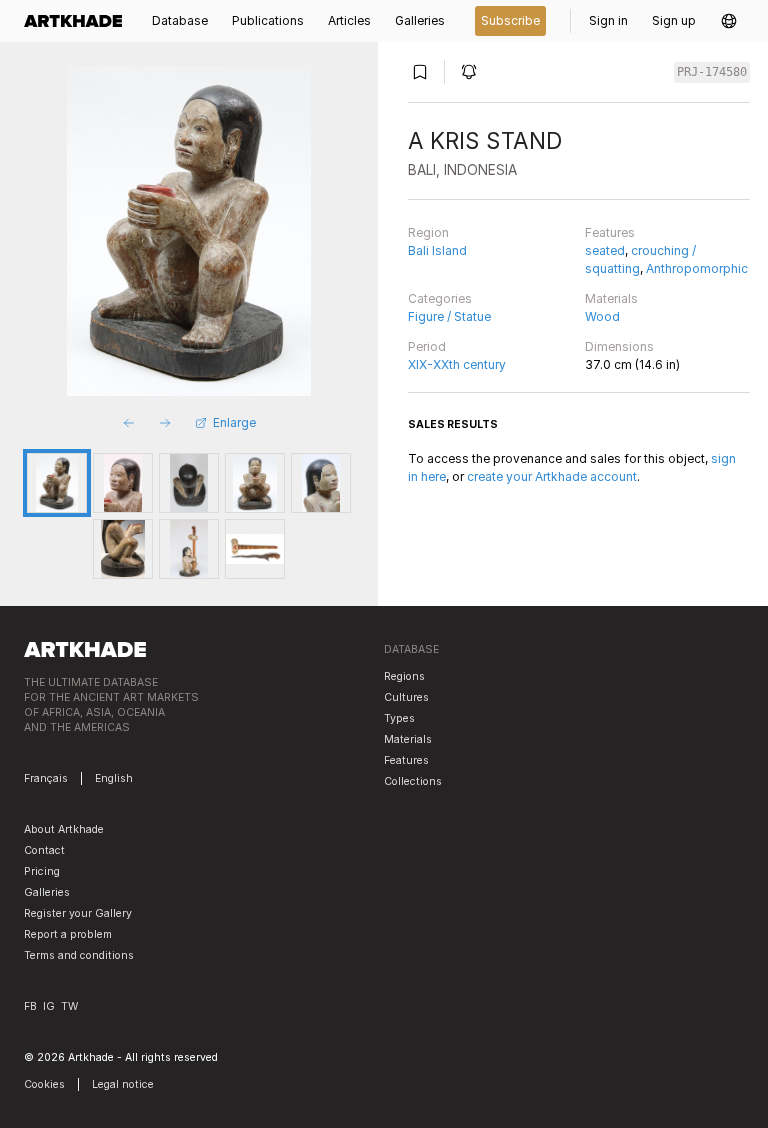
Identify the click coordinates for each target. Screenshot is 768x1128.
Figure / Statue (449, 316)
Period (427, 346)
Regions (404, 676)
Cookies (44, 1084)
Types (399, 718)
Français (46, 778)
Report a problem (68, 934)
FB (30, 1006)
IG (49, 1006)
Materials (611, 298)
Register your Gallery (78, 913)
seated (605, 250)
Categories (440, 298)
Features (610, 232)
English (114, 778)
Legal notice (123, 1084)
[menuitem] (79, 21)
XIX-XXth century (457, 364)
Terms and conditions (79, 955)
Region (428, 232)
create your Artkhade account (552, 476)
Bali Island (437, 250)
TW (69, 1006)
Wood (602, 316)
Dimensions (619, 346)
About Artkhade (64, 829)
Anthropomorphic (697, 268)
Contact (44, 850)
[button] (729, 21)
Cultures (406, 697)
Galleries (47, 892)
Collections (413, 781)
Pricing (42, 871)
